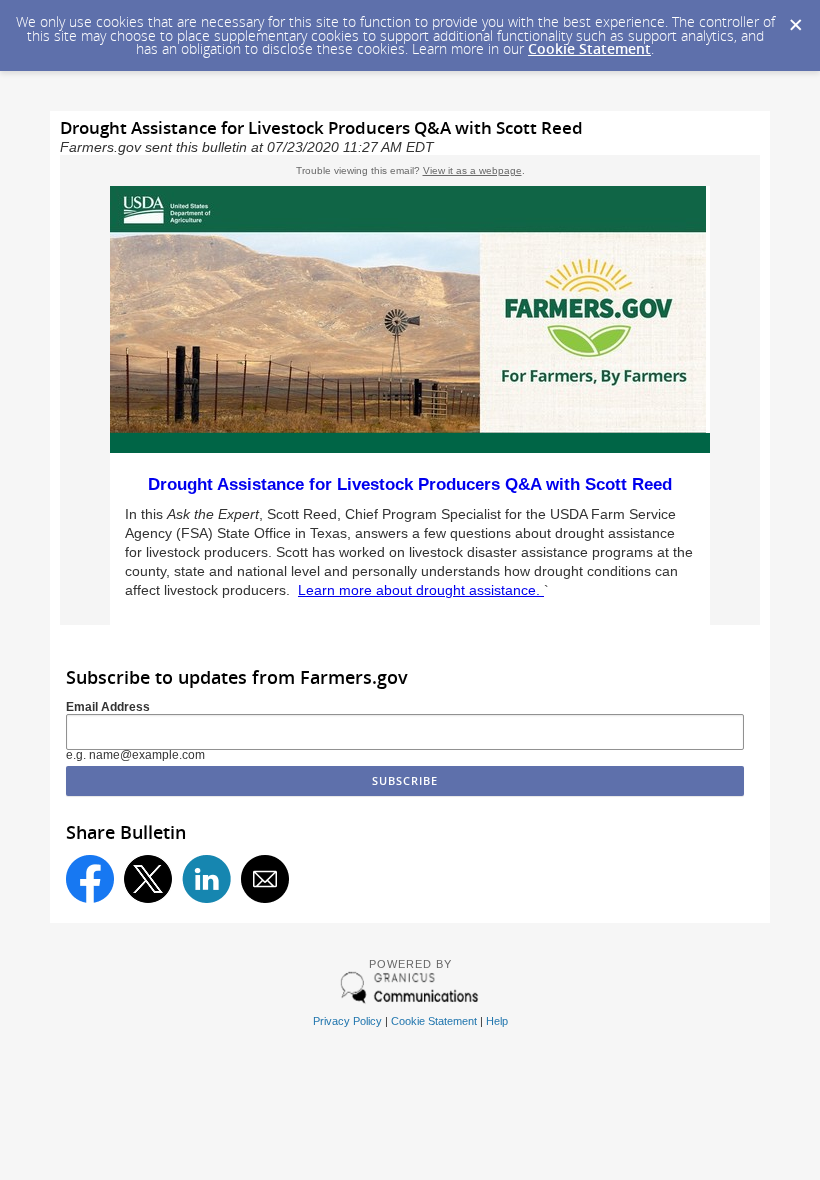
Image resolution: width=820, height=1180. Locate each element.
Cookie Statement (589, 48)
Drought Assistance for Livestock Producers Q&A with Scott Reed (410, 484)
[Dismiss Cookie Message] (795, 19)
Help (497, 1021)
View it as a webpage (472, 170)
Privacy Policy (347, 1021)
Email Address (108, 707)
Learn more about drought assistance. (421, 590)
